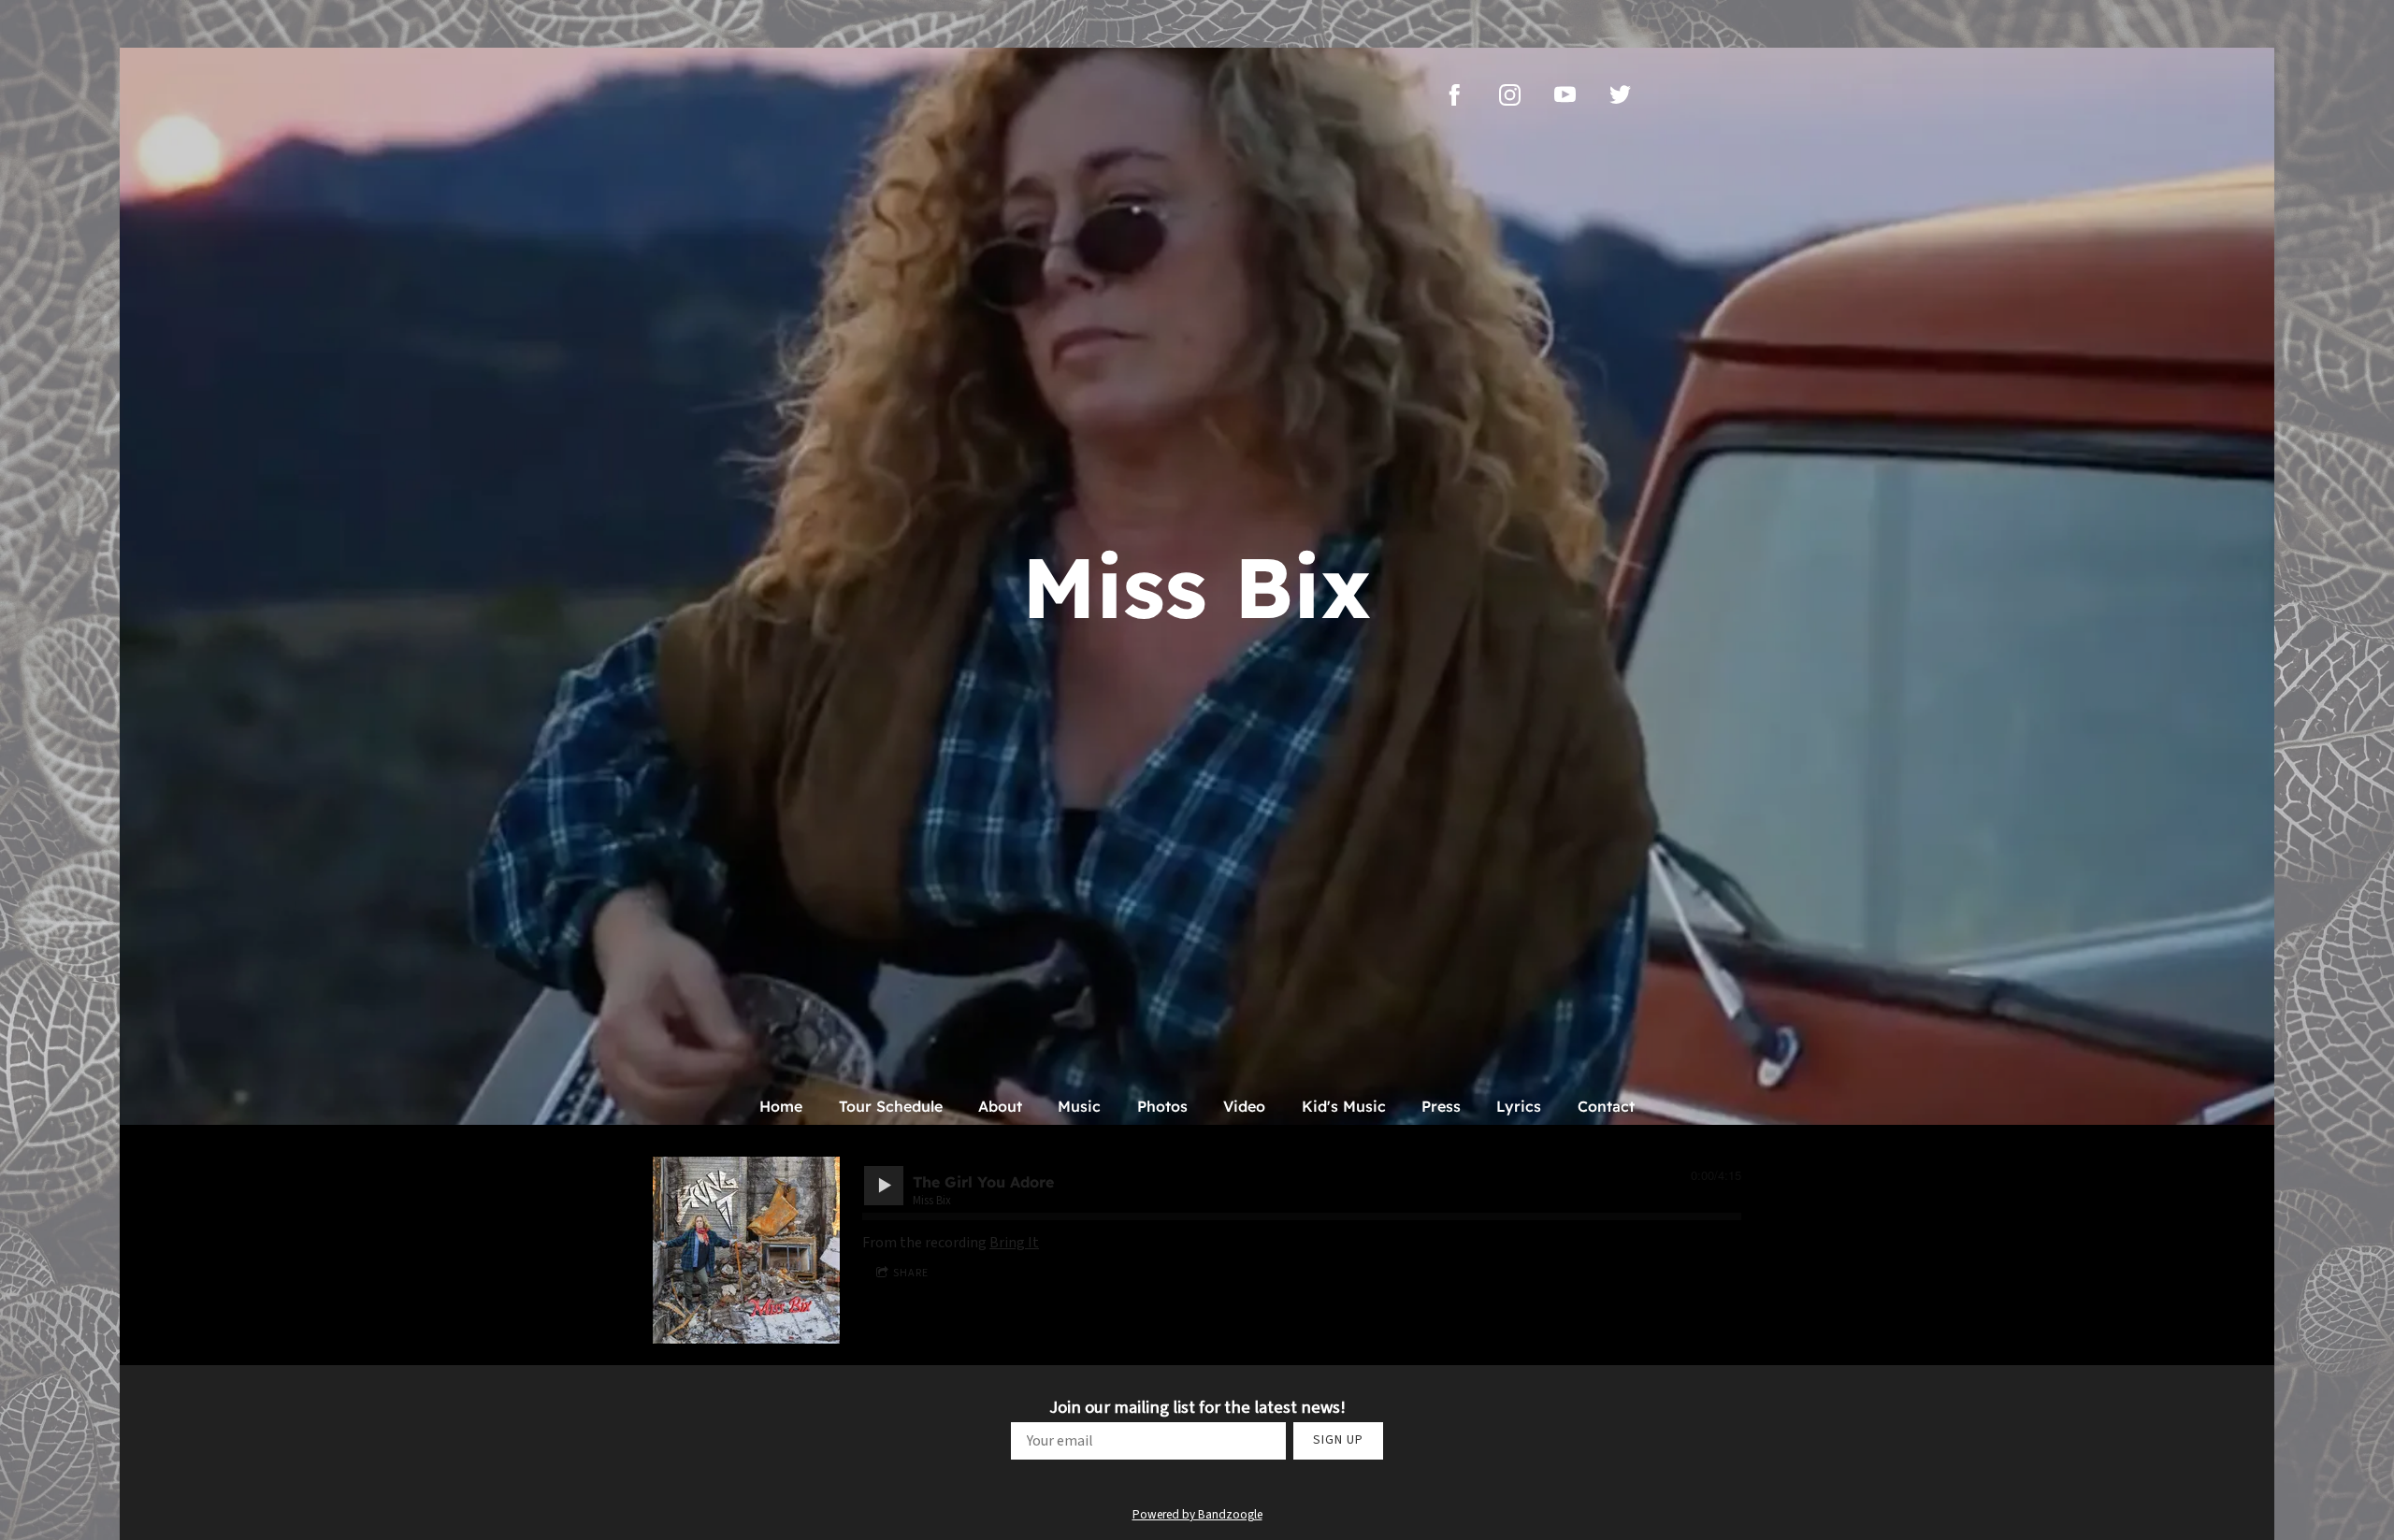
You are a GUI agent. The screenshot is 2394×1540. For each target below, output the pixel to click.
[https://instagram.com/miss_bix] (1510, 95)
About (1000, 1106)
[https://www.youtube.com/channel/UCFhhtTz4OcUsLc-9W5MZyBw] (1565, 95)
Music (1079, 1106)
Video (1244, 1106)
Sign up (1338, 1440)
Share (911, 1273)
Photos (1162, 1106)
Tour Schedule (891, 1106)
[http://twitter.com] (1620, 95)
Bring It (1014, 1243)
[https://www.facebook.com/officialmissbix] (1455, 95)
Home (781, 1106)
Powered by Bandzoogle (1197, 1514)
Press (1441, 1106)
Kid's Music (1344, 1106)
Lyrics (1519, 1106)
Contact (1606, 1106)
